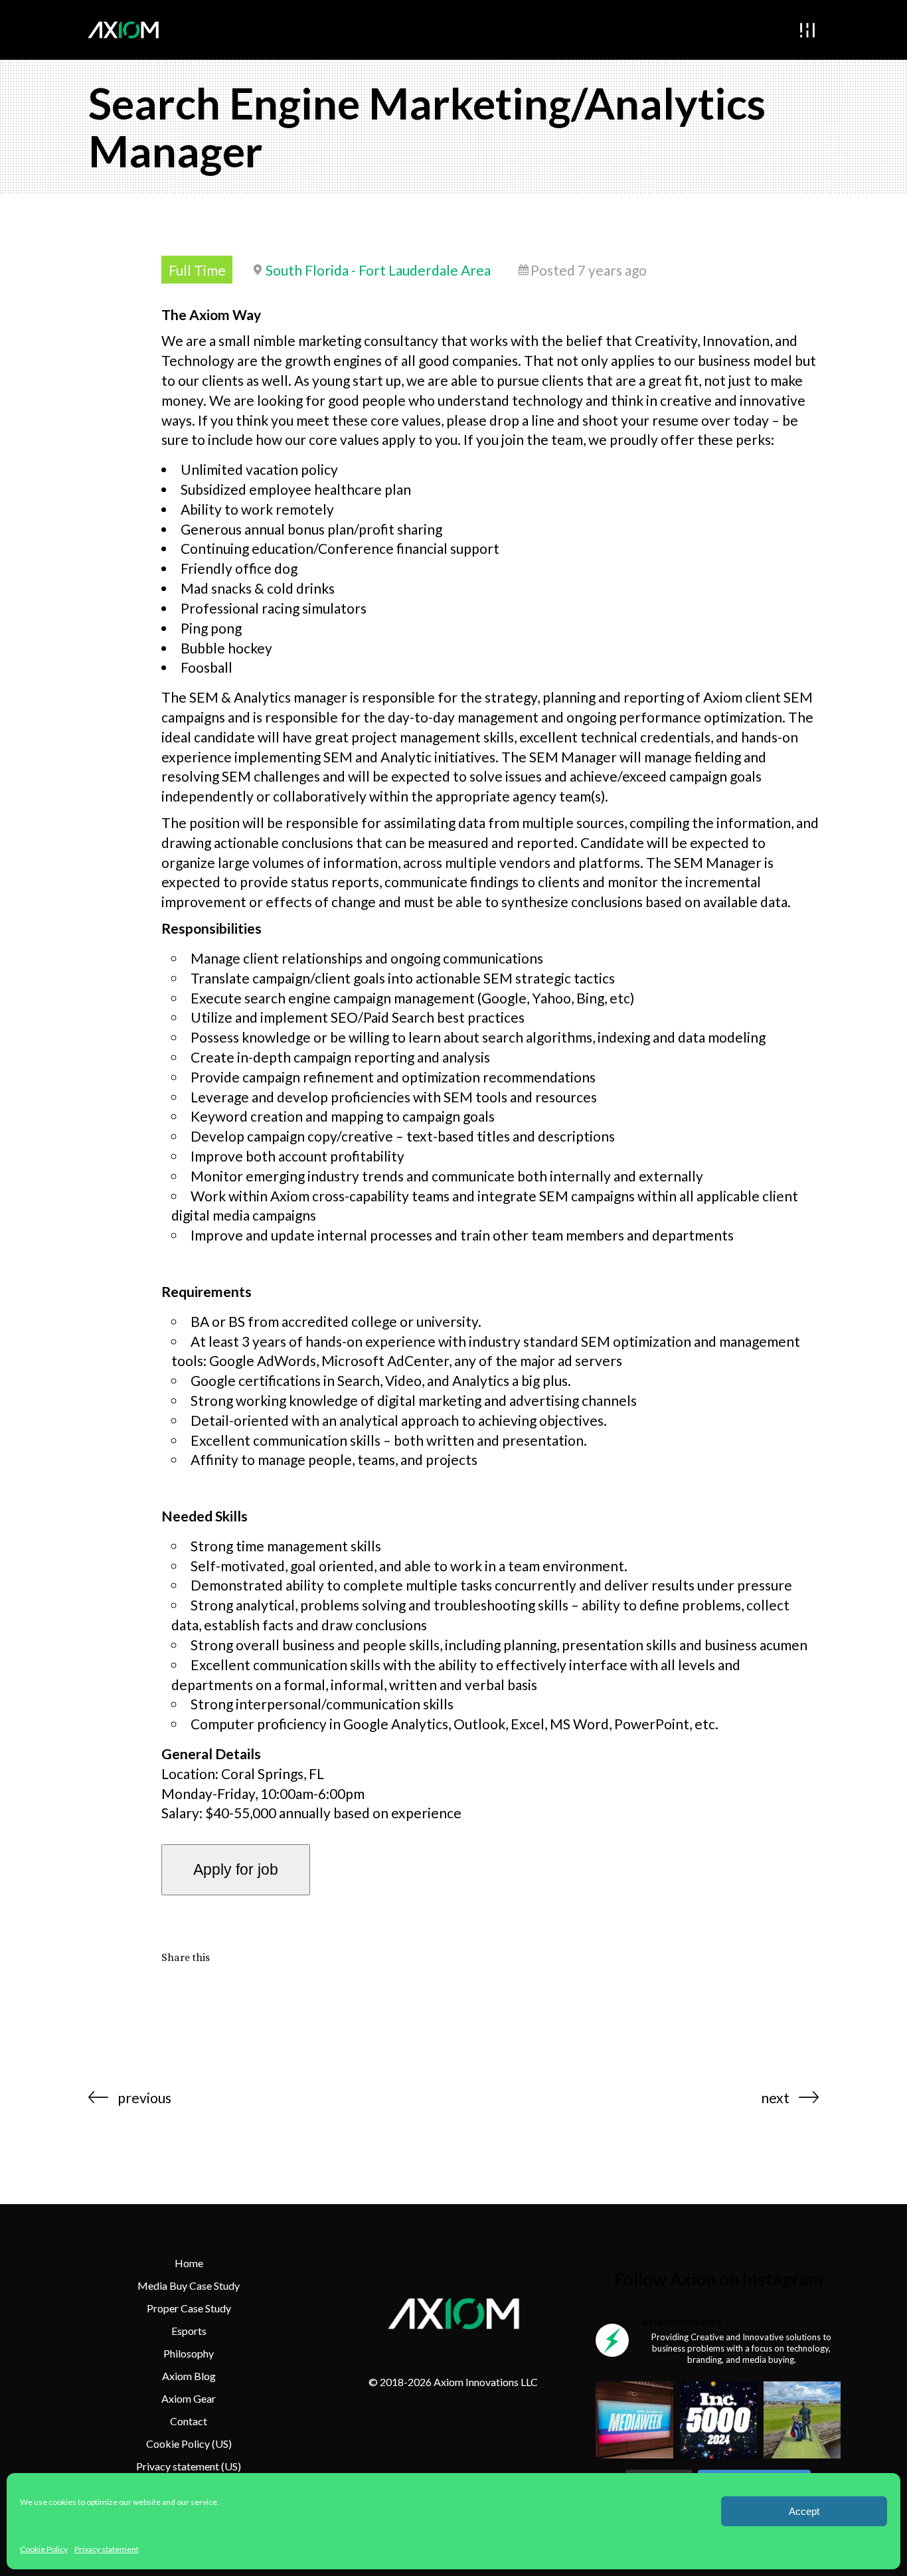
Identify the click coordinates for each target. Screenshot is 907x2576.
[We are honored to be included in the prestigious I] (718, 2420)
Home (189, 2263)
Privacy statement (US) (189, 2466)
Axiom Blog (189, 2376)
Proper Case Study (189, 2308)
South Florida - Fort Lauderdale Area (378, 270)
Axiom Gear (189, 2398)
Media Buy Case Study (189, 2285)
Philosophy (189, 2353)
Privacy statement (107, 2549)
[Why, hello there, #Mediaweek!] (634, 2420)
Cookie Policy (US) (189, 2444)
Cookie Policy (44, 2549)
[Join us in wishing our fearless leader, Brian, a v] (802, 2420)
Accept (804, 2511)
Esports (189, 2331)
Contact (189, 2421)
